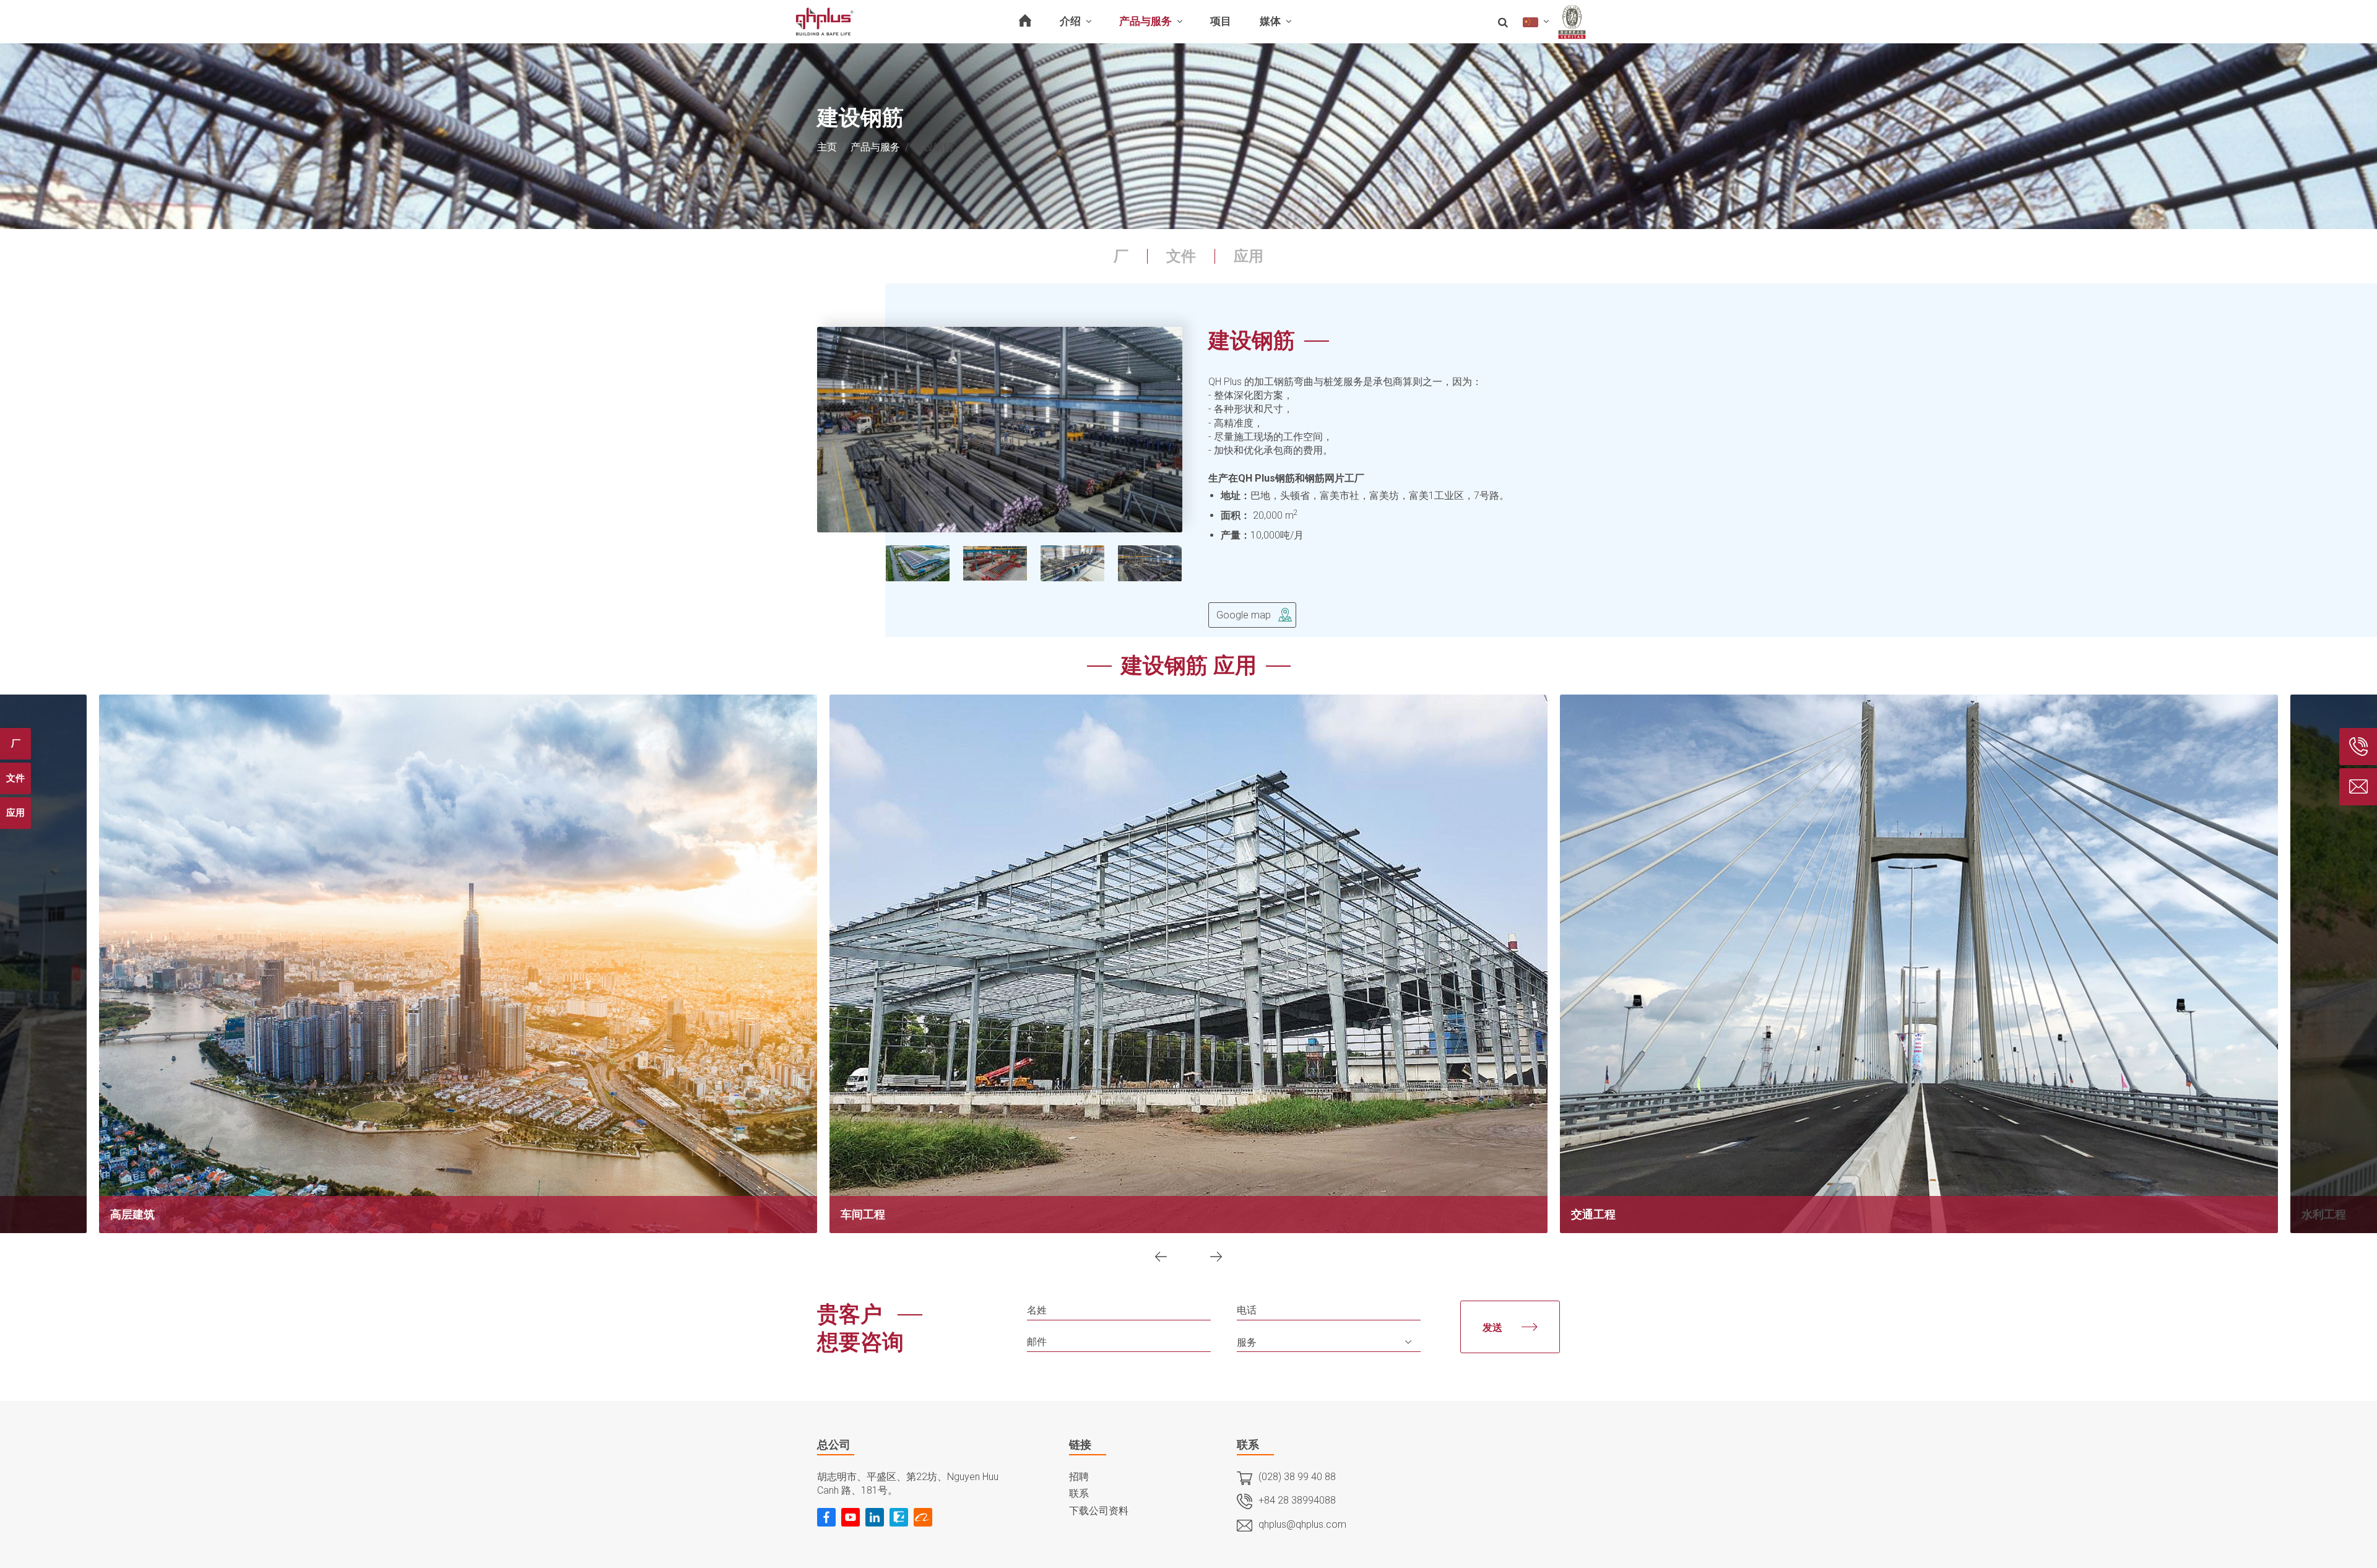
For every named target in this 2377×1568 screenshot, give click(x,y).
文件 (1181, 256)
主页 (827, 147)
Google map (1244, 615)
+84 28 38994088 (1297, 1500)
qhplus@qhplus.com (1302, 1524)
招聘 (1079, 1477)
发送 (1497, 1328)
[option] (1000, 430)
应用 (1249, 256)
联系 (1079, 1493)
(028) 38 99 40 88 (1297, 1477)
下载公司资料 (1099, 1511)
